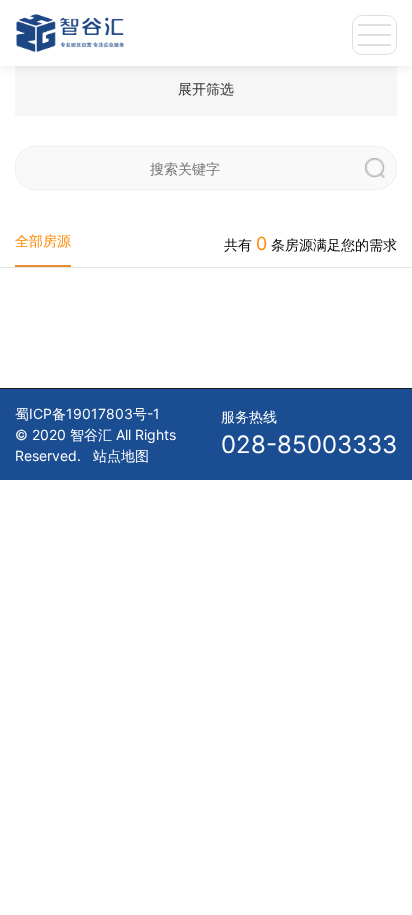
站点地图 (121, 455)
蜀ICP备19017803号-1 (87, 413)
